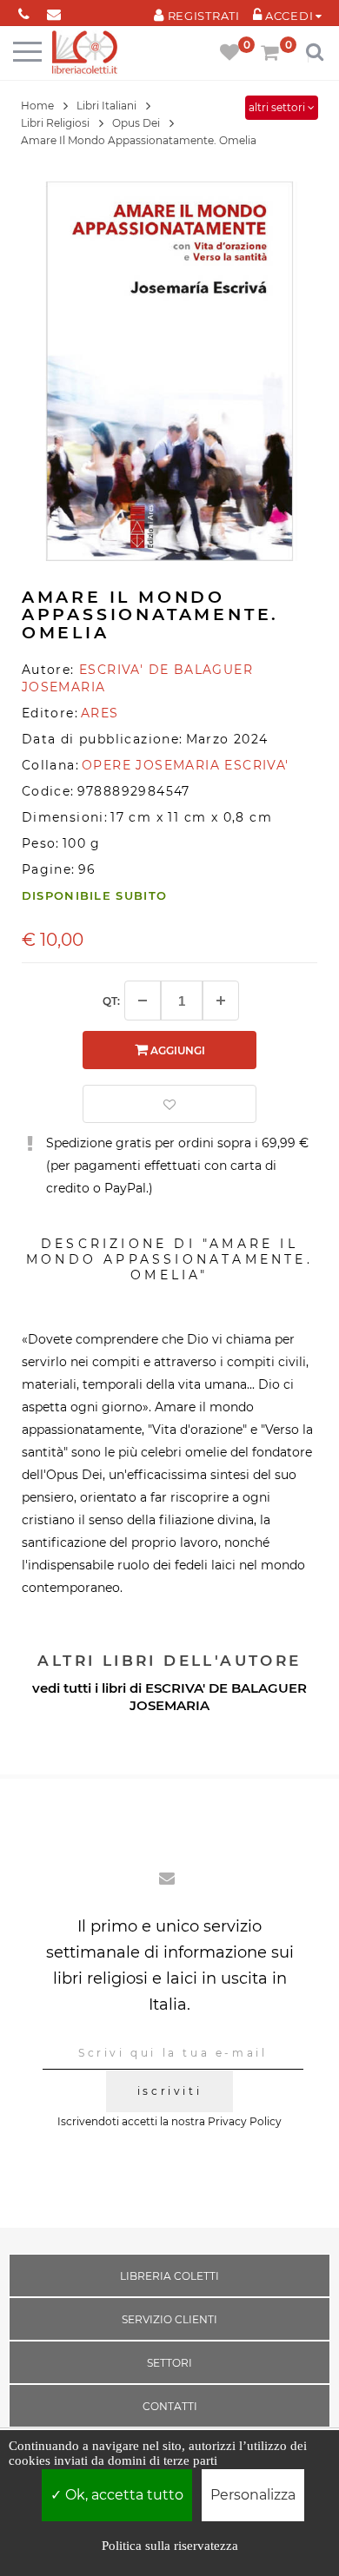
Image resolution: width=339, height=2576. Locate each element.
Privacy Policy (245, 2121)
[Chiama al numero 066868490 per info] (24, 11)
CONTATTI (170, 2406)
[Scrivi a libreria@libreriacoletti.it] (54, 11)
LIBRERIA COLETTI (169, 2276)
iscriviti (169, 2091)
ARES (100, 713)
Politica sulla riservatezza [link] (170, 2546)
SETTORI (169, 2363)
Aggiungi (176, 1050)
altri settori (278, 107)
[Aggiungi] (221, 1001)
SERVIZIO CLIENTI (169, 2319)
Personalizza (253, 2495)
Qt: (111, 1001)
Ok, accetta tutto (123, 2495)
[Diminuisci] (143, 1001)
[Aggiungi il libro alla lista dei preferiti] (169, 1104)
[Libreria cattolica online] (85, 53)
